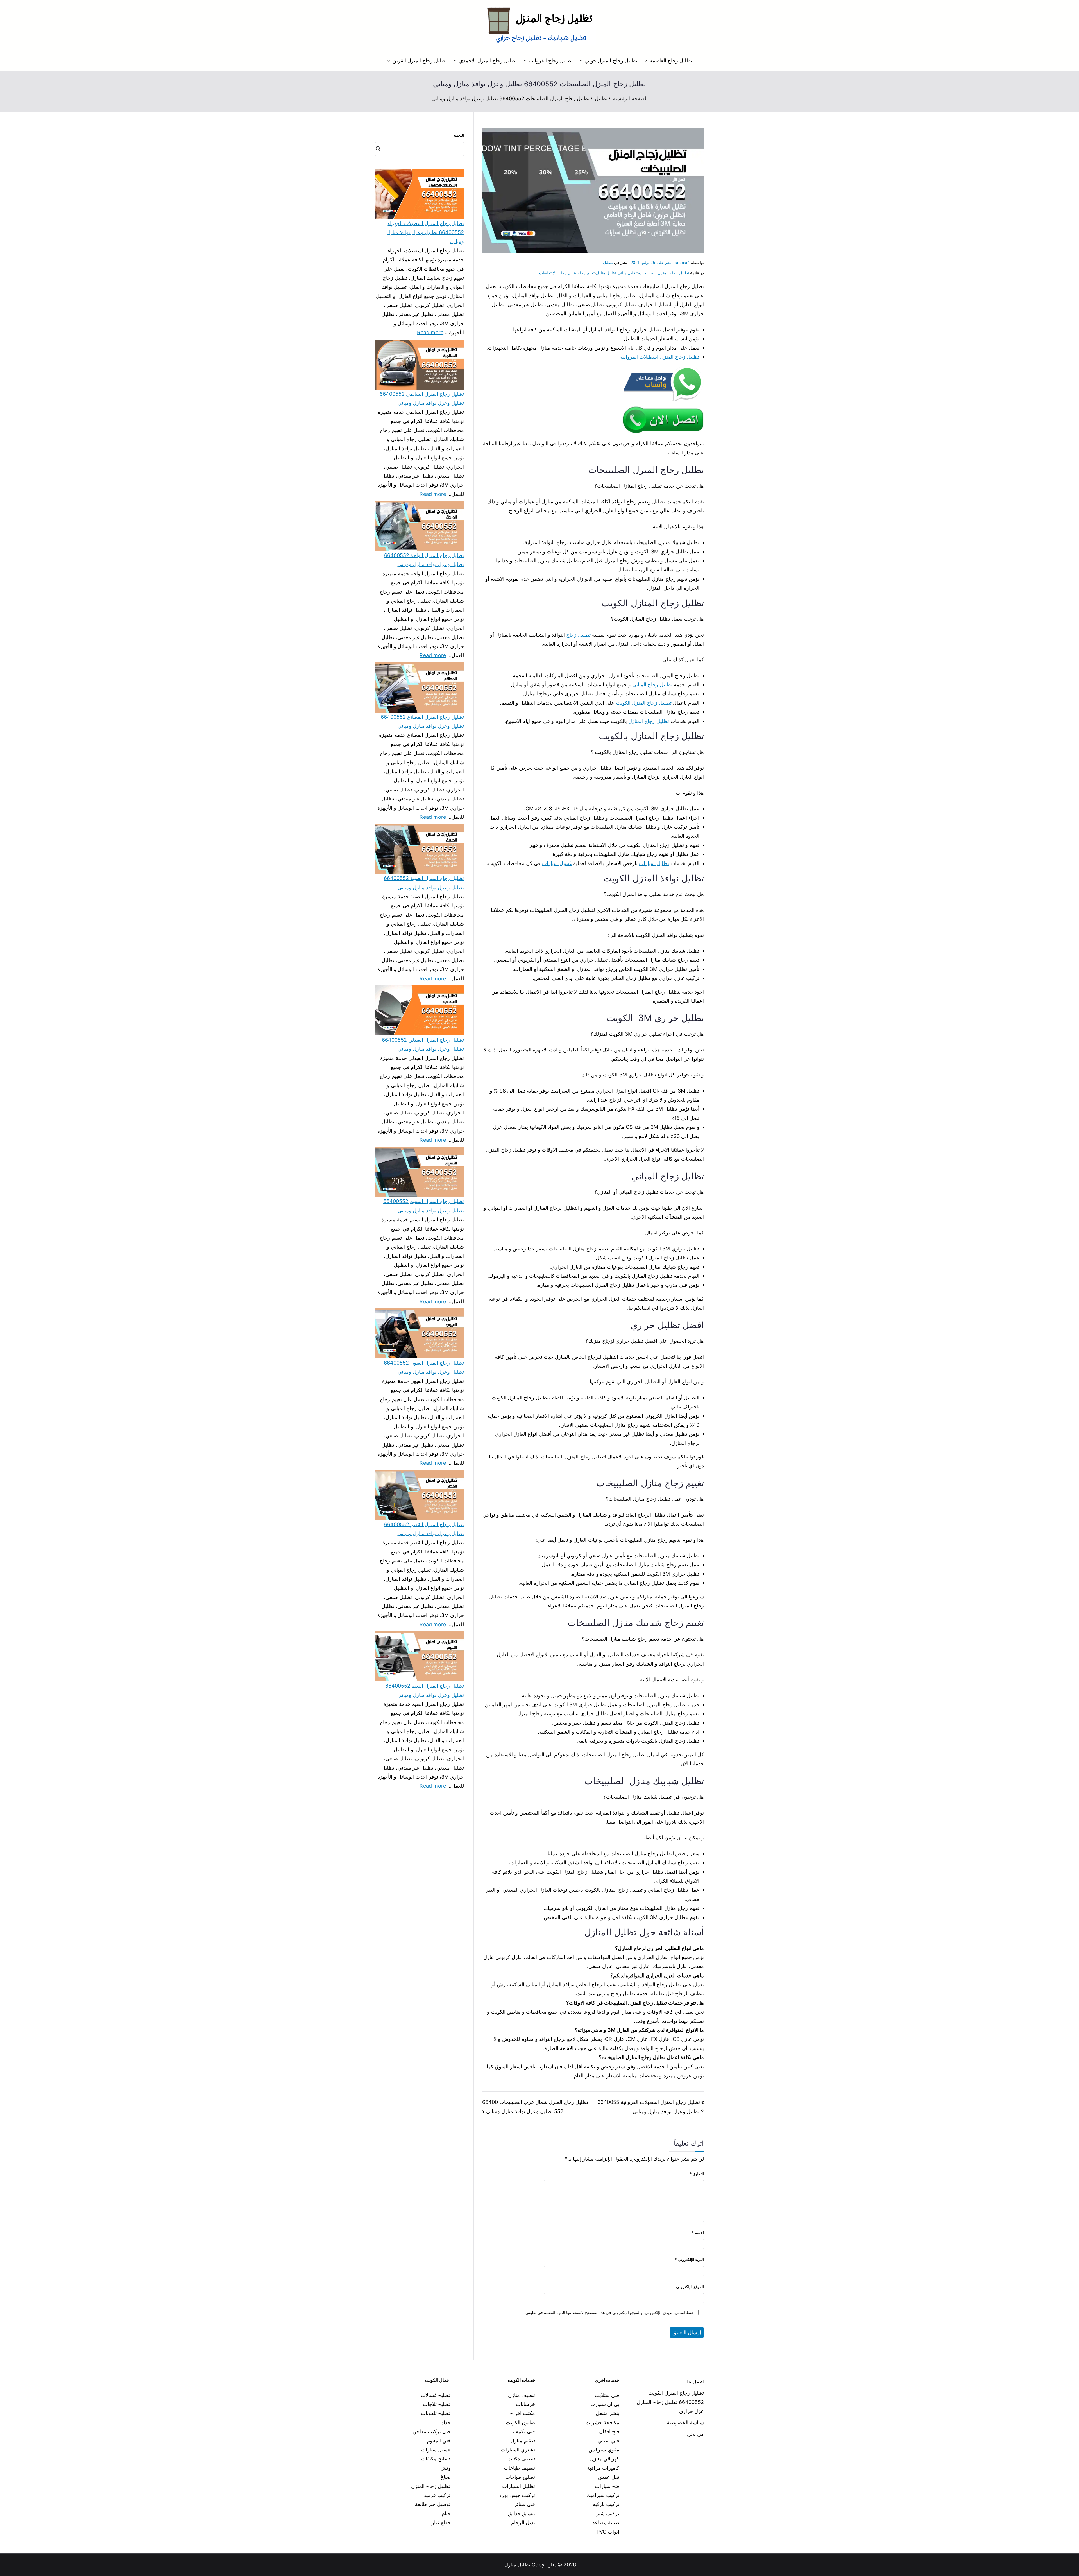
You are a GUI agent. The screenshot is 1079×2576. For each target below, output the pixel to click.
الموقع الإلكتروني (690, 2287)
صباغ (446, 2477)
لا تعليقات (547, 273)
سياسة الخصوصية (685, 2422)
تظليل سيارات (654, 863)
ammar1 (682, 262)
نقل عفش (609, 2477)
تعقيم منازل (523, 2441)
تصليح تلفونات (436, 2413)
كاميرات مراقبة (603, 2468)
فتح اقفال (609, 2431)
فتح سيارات (607, 2486)
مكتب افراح (523, 2413)
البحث (459, 135)
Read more (430, 332)
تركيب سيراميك (603, 2495)
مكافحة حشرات (602, 2422)
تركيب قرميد (437, 2495)
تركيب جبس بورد (517, 2495)
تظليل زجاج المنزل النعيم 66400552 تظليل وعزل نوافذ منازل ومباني (425, 1690)
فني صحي (609, 2441)
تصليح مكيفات (436, 2459)
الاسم (698, 2232)
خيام (446, 2513)
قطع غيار (441, 2522)
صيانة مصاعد (606, 2522)
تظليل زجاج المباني (652, 685)
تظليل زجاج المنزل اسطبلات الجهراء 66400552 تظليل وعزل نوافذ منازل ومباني (425, 232)
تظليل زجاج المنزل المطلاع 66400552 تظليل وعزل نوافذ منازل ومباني (422, 721)
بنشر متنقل (607, 2413)
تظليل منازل (606, 273)
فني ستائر (525, 2504)
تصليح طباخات (520, 2477)
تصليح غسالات (436, 2395)
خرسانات (525, 2404)
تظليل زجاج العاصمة (671, 61)
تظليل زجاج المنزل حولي (611, 61)
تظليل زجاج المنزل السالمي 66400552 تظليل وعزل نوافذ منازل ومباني (422, 398)
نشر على (651, 262)
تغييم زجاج (586, 273)
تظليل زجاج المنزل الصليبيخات (664, 273)
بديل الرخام (523, 2522)
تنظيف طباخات (519, 2468)
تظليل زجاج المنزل (431, 2486)
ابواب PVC (608, 2532)
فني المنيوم (439, 2441)
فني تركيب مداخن (431, 2431)
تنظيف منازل (522, 2395)
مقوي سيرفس (604, 2450)
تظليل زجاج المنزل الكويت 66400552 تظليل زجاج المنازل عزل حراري (670, 2402)
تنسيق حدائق (522, 2513)
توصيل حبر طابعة (433, 2504)
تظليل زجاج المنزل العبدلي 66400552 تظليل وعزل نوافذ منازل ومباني (423, 1044)
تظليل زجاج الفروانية (551, 61)
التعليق (697, 2174)
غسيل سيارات (557, 863)
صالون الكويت (520, 2422)
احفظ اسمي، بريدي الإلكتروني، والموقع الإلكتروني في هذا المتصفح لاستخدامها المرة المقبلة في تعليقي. (610, 2312)
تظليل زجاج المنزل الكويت (644, 703)
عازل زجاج (567, 273)
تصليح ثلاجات (437, 2404)
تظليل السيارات (519, 2486)
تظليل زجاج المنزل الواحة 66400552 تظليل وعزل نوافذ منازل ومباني (424, 560)
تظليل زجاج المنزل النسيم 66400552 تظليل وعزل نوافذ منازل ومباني (424, 1206)
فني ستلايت (607, 2395)
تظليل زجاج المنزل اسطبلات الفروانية (660, 357)
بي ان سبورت (605, 2404)
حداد (446, 2422)
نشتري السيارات (518, 2450)
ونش (446, 2468)
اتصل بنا (695, 2382)
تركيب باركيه (606, 2504)
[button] (647, 61)
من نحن (695, 2434)
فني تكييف (524, 2431)
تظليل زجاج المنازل (649, 721)
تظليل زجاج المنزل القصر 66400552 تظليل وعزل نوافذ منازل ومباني (424, 1529)
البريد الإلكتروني (689, 2259)
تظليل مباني (628, 273)
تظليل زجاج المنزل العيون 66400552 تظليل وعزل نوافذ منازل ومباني (424, 1367)
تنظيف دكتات (521, 2459)
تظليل (608, 262)
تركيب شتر (608, 2513)
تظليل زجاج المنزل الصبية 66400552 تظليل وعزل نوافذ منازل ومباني (424, 883)
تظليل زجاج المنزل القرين (420, 61)
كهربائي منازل (605, 2459)
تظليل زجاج (578, 635)
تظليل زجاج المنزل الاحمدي (488, 61)
